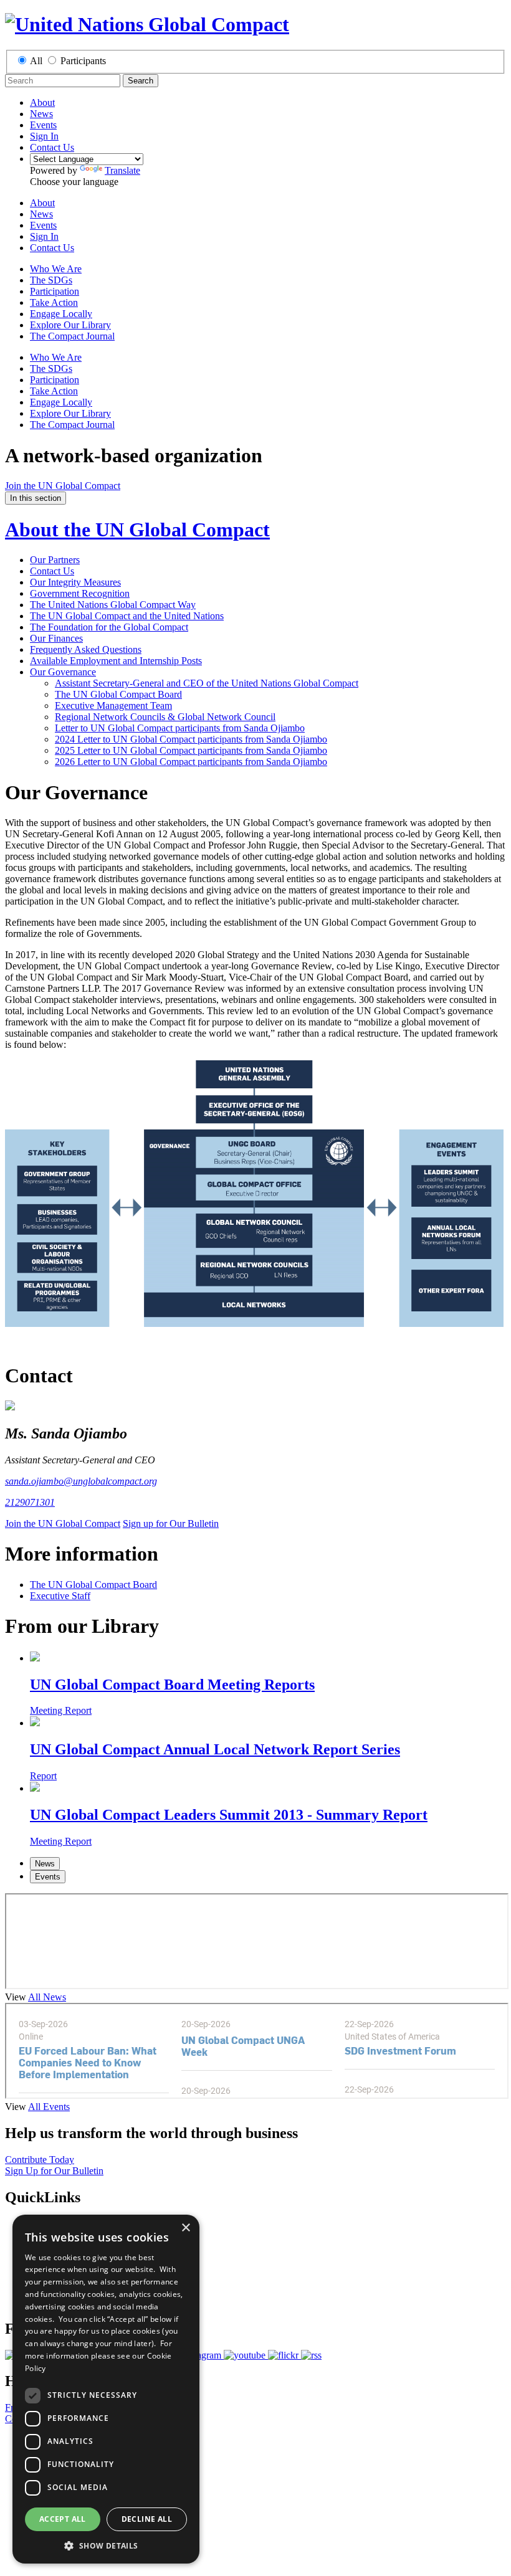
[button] (106, 2545)
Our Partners (55, 560)
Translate (122, 170)
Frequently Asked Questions (86, 649)
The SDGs (51, 280)
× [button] (185, 2228)
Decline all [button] (147, 2519)
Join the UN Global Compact (63, 486)
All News (47, 1997)
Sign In (44, 136)
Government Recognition (80, 593)
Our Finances (56, 638)
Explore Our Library (70, 325)
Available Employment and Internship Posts (116, 661)
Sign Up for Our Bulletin (54, 2171)
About (42, 102)
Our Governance (63, 672)
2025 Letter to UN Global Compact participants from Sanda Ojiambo (191, 750)
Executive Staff (60, 1596)
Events (43, 125)
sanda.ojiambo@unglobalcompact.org (81, 1481)
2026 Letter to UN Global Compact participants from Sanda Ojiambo (191, 762)
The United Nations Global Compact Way (113, 605)
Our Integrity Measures (75, 582)
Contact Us (52, 147)
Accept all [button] (63, 2519)
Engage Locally (61, 314)
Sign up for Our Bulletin (171, 1523)
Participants (83, 61)
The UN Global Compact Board (118, 694)
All (36, 61)
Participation (55, 291)
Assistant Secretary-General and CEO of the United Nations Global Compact (207, 683)
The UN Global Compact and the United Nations (127, 616)
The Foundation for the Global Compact (109, 627)
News (41, 114)
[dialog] (106, 2389)
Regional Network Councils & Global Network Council (165, 717)
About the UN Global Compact (137, 530)
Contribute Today (40, 2160)
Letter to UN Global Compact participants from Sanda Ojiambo (180, 728)
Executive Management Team (113, 706)
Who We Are (56, 269)
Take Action (54, 302)
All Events (49, 2107)
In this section (36, 498)
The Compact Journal (72, 336)
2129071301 (30, 1502)
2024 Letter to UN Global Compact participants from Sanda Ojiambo (191, 739)
